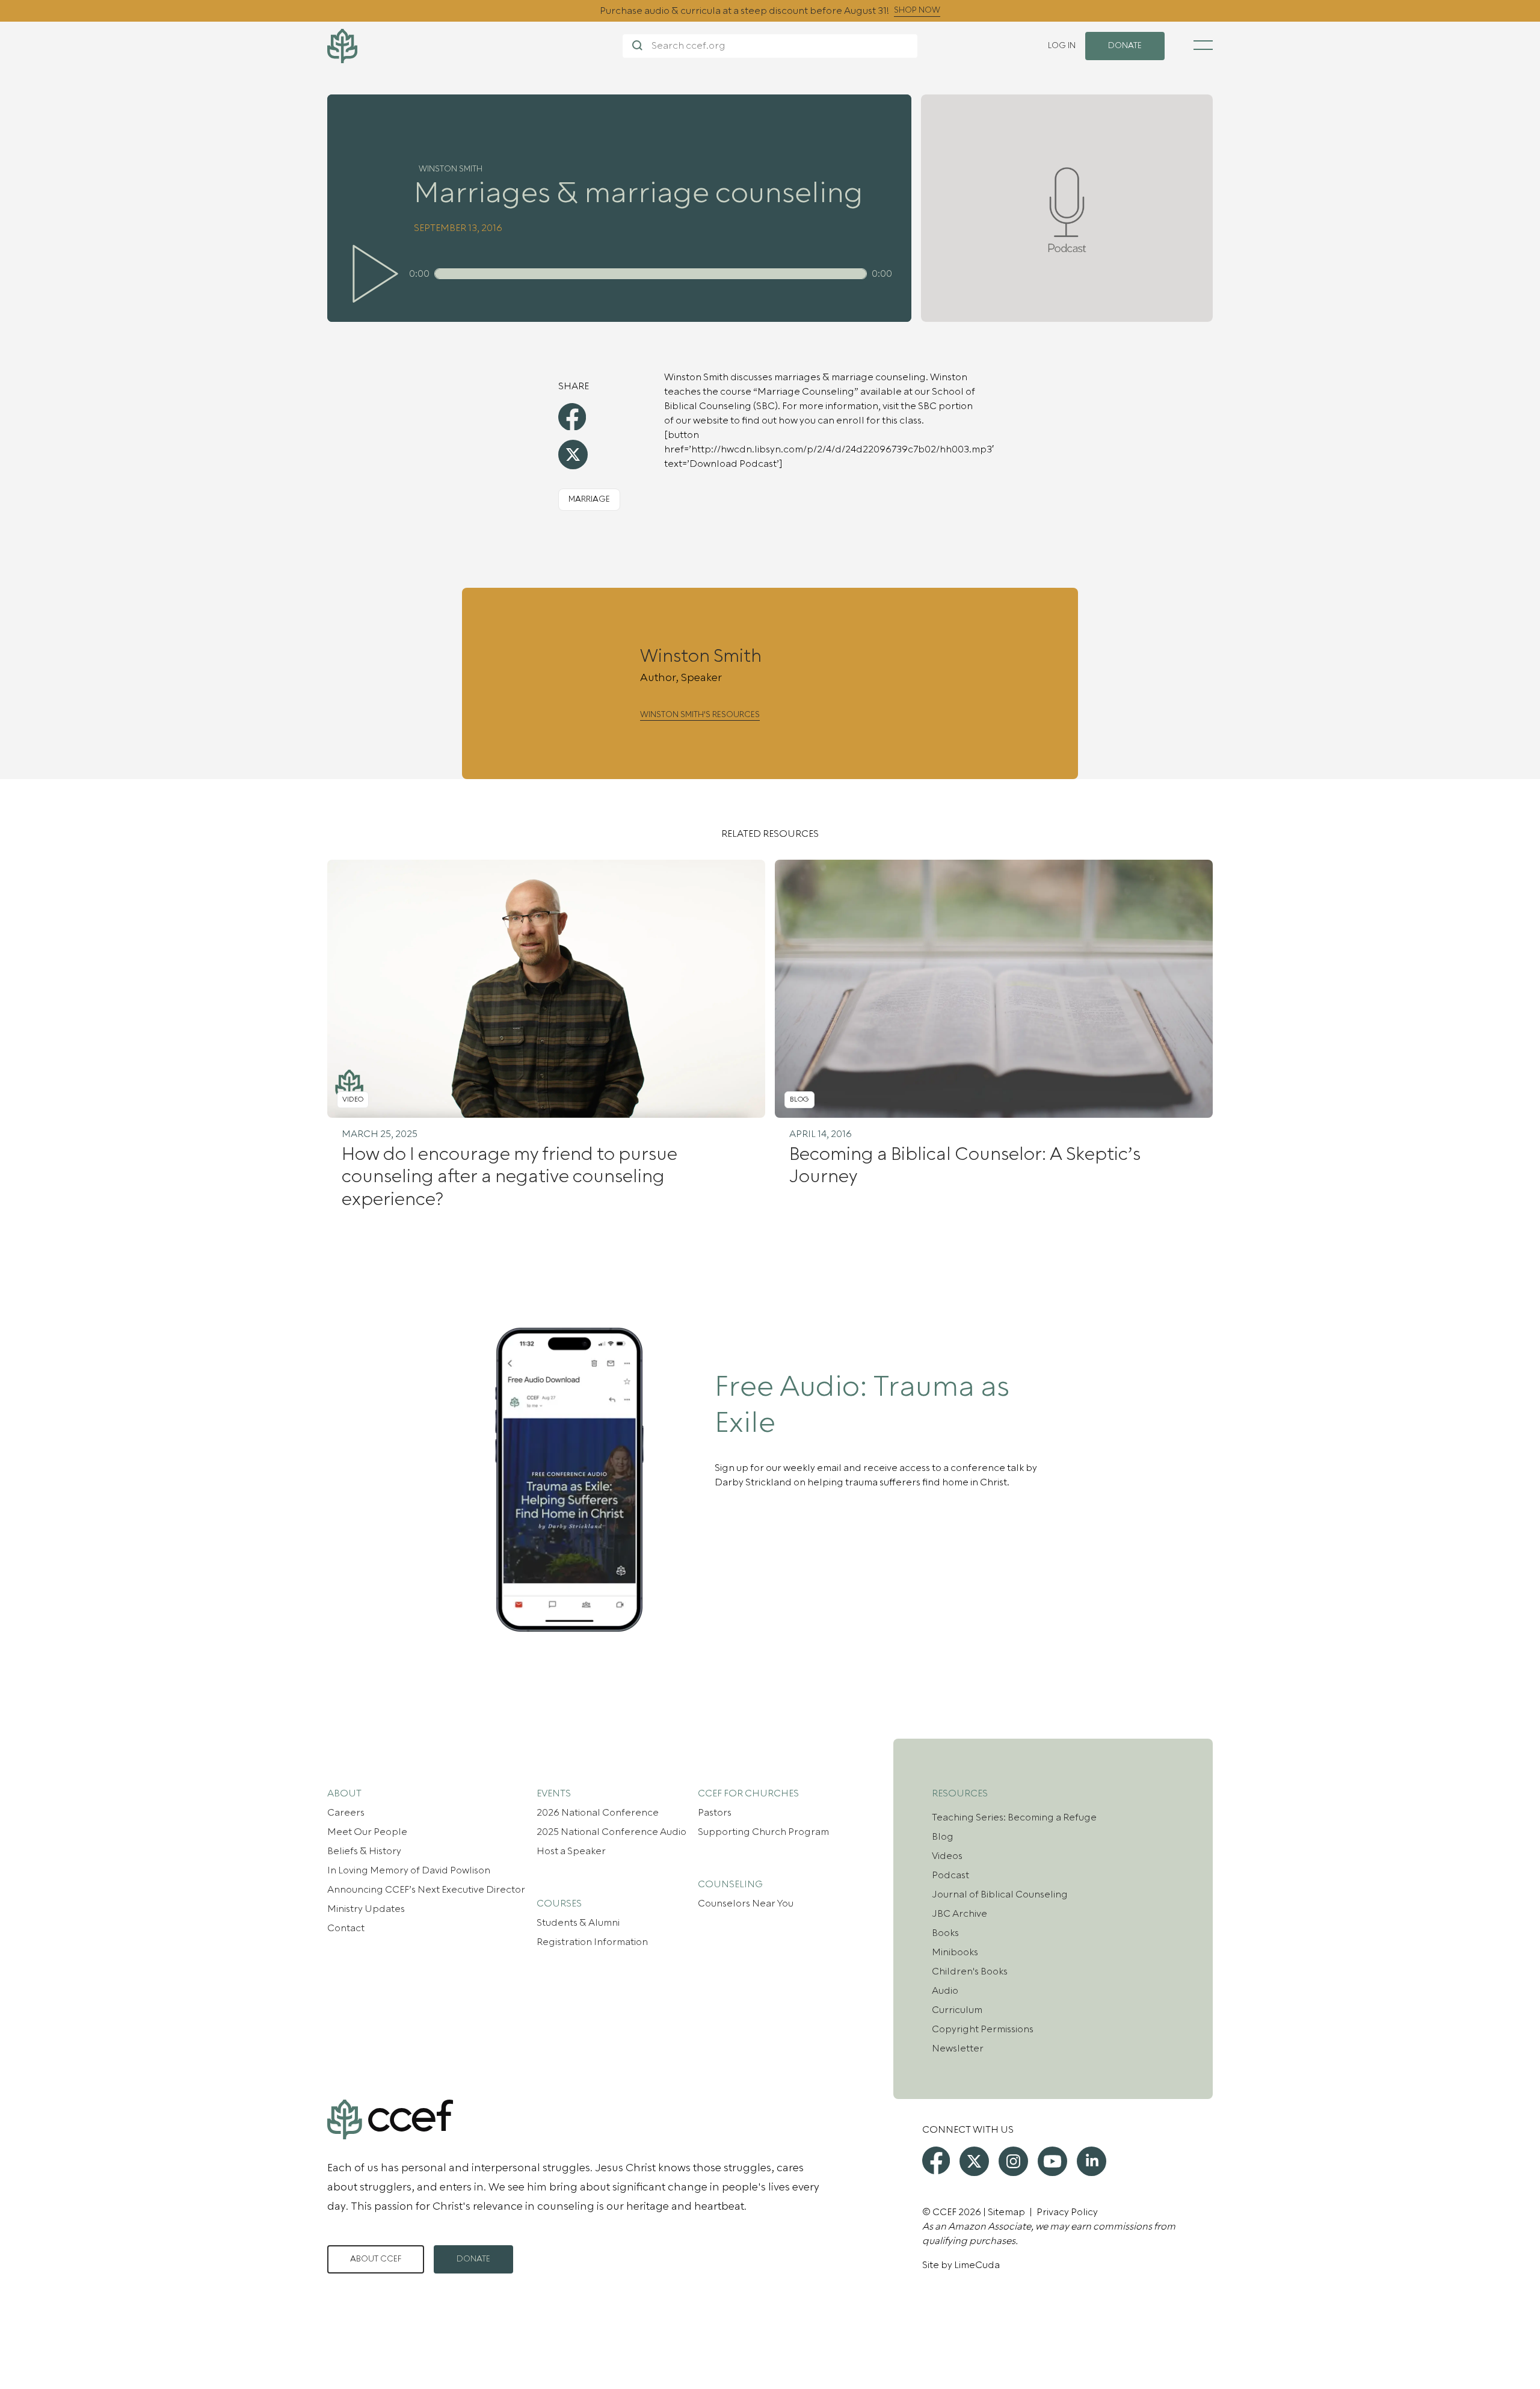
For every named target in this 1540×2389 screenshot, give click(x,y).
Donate (473, 2259)
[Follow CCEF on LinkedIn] (1092, 2161)
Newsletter (958, 2048)
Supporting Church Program (763, 1832)
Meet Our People (367, 1832)
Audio (945, 1991)
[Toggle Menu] (1203, 45)
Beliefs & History (364, 1851)
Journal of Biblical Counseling (1000, 1894)
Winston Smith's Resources (700, 715)
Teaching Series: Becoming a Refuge (1014, 1817)
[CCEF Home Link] (475, 46)
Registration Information (592, 1942)
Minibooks (955, 1952)
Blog (943, 1837)
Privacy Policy (1067, 2212)
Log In (1062, 46)
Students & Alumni (578, 1923)
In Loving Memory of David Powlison (409, 1870)
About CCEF (376, 2259)
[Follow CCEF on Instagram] (1013, 2161)
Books (945, 1933)
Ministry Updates (366, 1909)
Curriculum (957, 2010)
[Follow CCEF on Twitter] (974, 2161)
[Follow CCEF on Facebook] (936, 2160)
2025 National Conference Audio (611, 1832)
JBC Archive (959, 1914)
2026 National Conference (598, 1813)
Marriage (589, 499)
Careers (346, 1813)
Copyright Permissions (983, 2029)
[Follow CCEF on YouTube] (1052, 2161)
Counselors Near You (746, 1903)
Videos (947, 1856)
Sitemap (1006, 2212)
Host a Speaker (571, 1851)
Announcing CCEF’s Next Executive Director (426, 1890)
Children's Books (970, 1971)
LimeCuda (977, 2265)
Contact (346, 1928)
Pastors (715, 1813)
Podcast (950, 1875)
